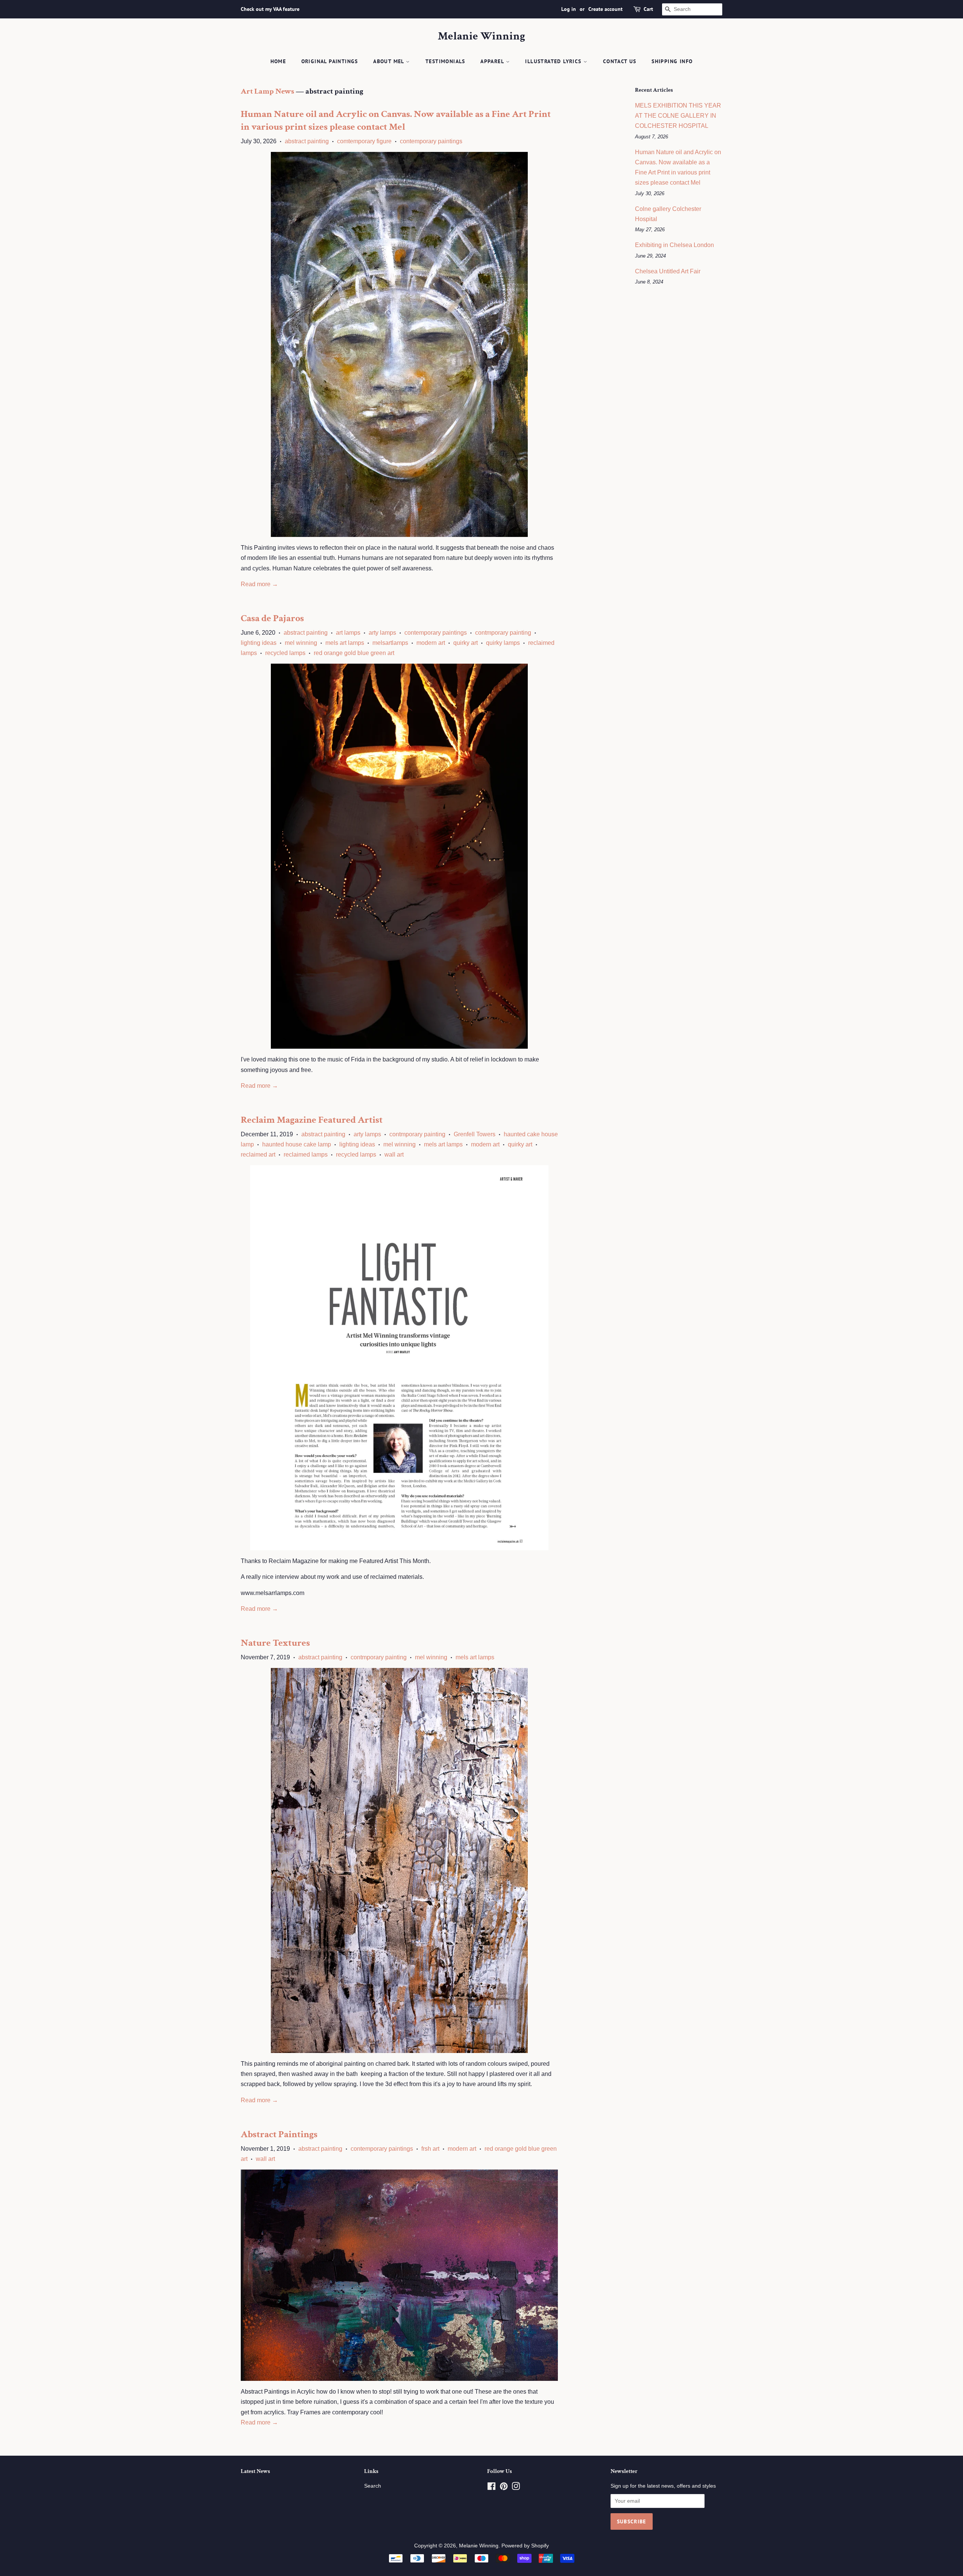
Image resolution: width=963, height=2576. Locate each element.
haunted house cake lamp (297, 1144)
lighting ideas (259, 643)
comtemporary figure (364, 141)
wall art (394, 1155)
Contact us (620, 61)
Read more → (259, 584)
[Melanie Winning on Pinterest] (504, 2488)
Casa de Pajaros (272, 618)
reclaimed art (258, 1155)
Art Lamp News (267, 91)
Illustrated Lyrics (554, 61)
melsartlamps (390, 643)
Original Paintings (330, 61)
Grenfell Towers (475, 1134)
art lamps (348, 633)
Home (278, 61)
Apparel (493, 61)
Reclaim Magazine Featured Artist (312, 1120)
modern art (431, 643)
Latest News (255, 2471)
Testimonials (445, 61)
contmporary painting (503, 633)
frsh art (430, 2149)
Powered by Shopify (525, 2546)
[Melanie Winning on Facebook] (491, 2488)
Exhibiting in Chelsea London (674, 245)
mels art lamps (345, 643)
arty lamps (382, 633)
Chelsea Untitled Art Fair (668, 271)
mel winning (301, 643)
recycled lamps (285, 653)
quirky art (466, 643)
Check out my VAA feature (270, 9)
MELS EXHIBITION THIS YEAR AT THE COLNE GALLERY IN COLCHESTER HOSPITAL (678, 116)
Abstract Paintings (279, 2134)
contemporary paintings (431, 141)
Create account (605, 9)
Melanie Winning (481, 36)
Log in (569, 9)
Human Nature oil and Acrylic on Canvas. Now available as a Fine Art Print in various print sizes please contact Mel (396, 120)
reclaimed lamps (306, 1155)
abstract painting (307, 141)
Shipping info (672, 61)
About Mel (390, 61)
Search (373, 2486)
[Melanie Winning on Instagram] (516, 2488)
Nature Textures (275, 1643)
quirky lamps (503, 643)
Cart (648, 9)
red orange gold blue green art (354, 653)
